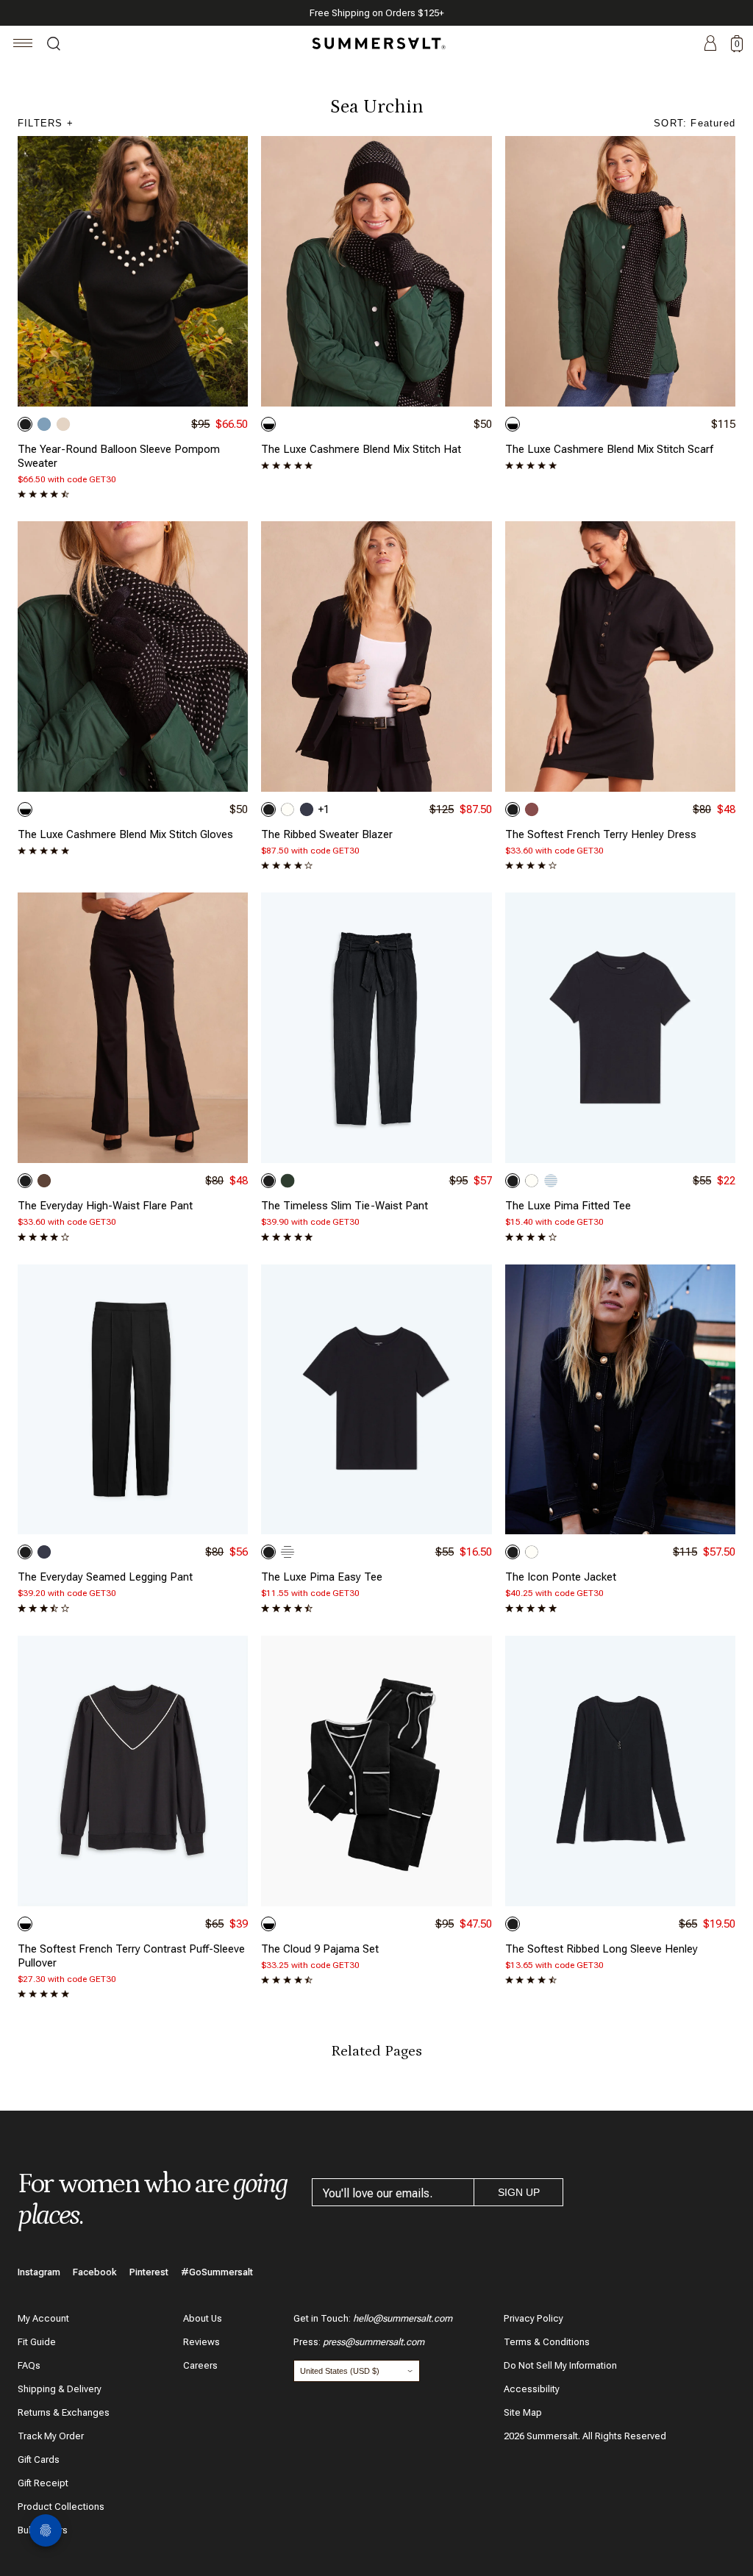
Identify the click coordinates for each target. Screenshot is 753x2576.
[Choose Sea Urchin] (25, 424)
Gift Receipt (43, 2483)
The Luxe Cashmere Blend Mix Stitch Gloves (125, 834)
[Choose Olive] (288, 1181)
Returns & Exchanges (64, 2412)
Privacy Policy (533, 2318)
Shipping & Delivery (60, 2389)
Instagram (39, 2272)
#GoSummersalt (217, 2272)
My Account (43, 2318)
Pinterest (149, 2272)
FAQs (29, 2365)
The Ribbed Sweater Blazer (327, 834)
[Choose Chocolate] (44, 1181)
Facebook (95, 2272)
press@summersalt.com (374, 2342)
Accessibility (532, 2389)
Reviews (201, 2342)
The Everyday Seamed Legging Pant (105, 1577)
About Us (203, 2318)
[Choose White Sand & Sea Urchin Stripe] (288, 1552)
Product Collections (61, 2507)
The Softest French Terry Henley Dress (601, 834)
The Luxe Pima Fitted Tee (568, 1206)
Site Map (523, 2412)
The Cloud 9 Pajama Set (320, 1949)
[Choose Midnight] (307, 809)
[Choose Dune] (63, 424)
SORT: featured (695, 123)
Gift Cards (39, 2459)
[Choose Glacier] (44, 424)
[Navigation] (23, 45)
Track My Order (51, 2436)
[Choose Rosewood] (532, 809)
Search (54, 46)
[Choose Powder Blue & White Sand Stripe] (551, 1181)
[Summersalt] (376, 43)
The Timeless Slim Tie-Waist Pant (345, 1206)
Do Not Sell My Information (560, 2365)
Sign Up (519, 2192)
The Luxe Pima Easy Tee (322, 1577)
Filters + (46, 123)
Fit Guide (37, 2342)
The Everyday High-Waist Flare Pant (105, 1206)
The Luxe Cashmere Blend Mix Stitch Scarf (609, 449)
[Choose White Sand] (288, 809)
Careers (200, 2365)
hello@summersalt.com (403, 2318)
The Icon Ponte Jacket (561, 1577)
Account (710, 44)
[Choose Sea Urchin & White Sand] (268, 424)
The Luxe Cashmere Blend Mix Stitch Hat (361, 449)
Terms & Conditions (547, 2342)
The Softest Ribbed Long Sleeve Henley (602, 1949)
